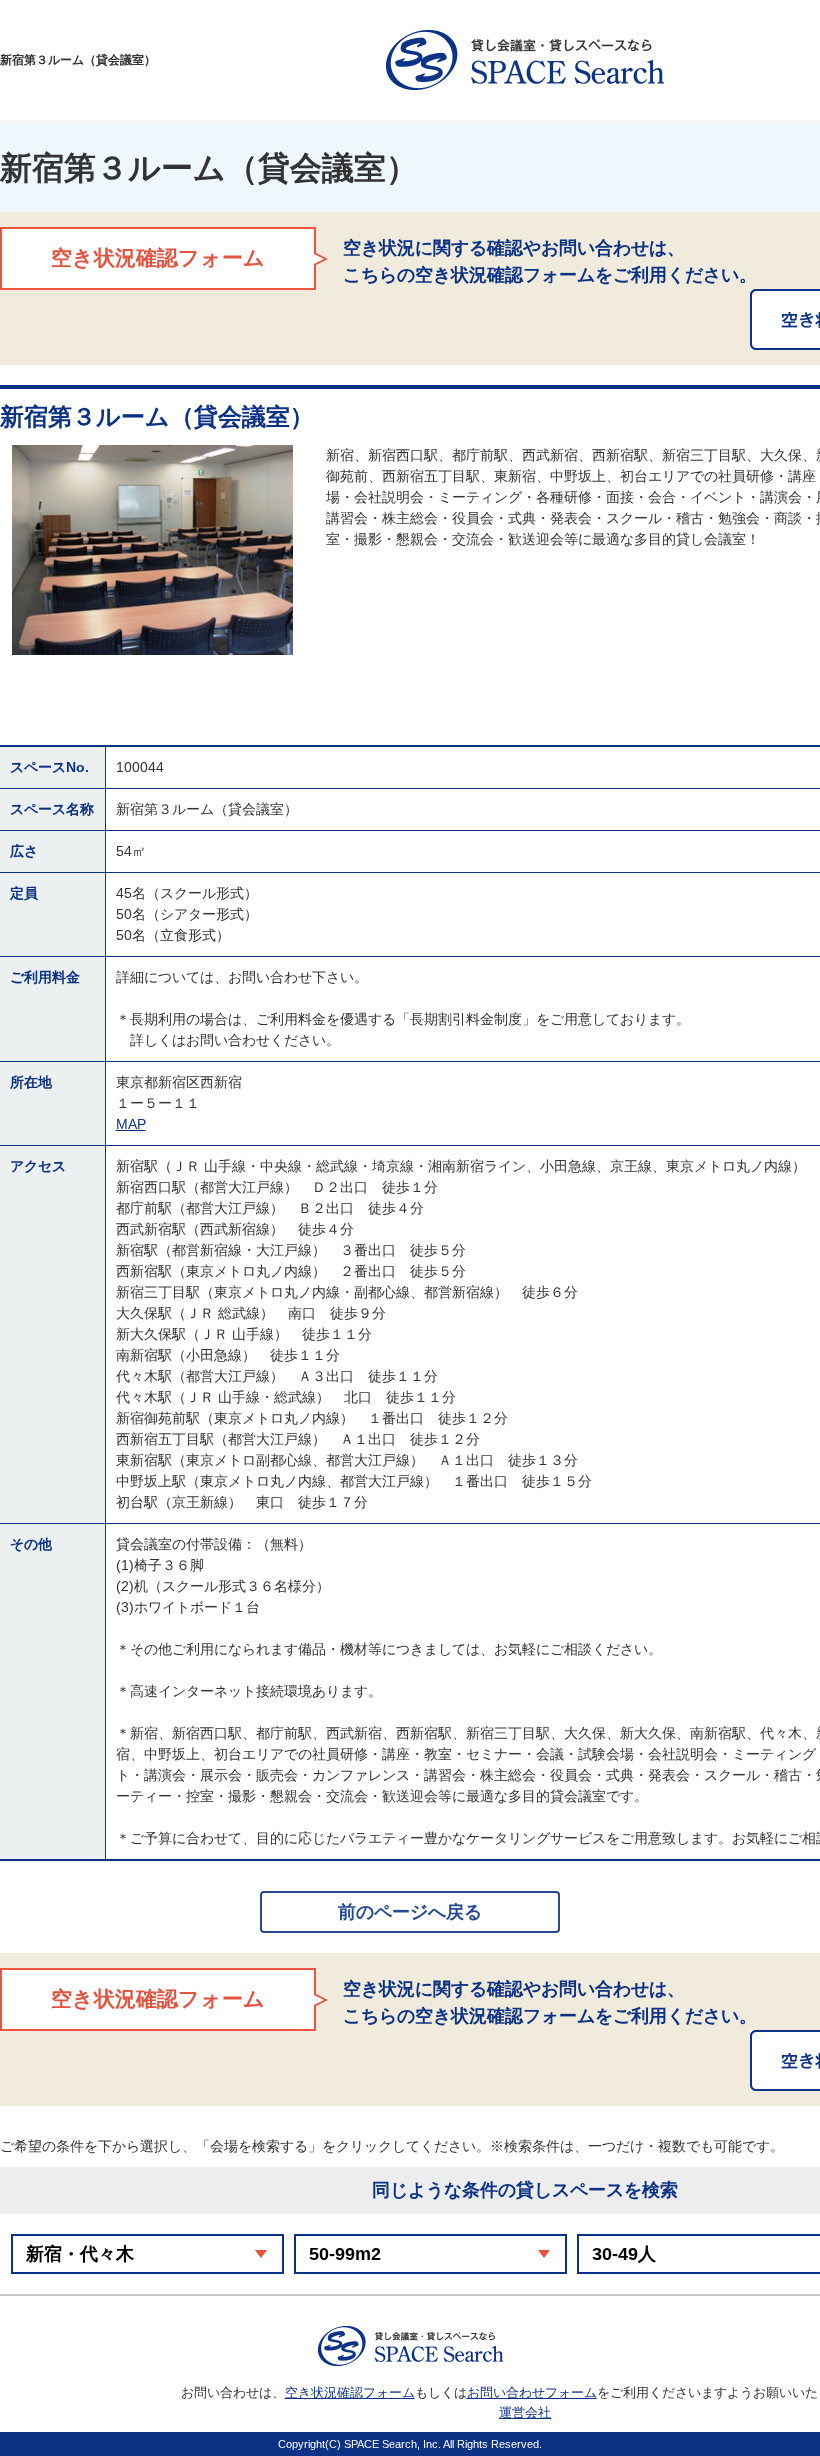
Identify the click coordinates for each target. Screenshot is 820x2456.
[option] (152, 550)
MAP (131, 1124)
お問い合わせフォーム (532, 2392)
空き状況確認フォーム (350, 2392)
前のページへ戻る (410, 1912)
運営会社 (525, 2412)
